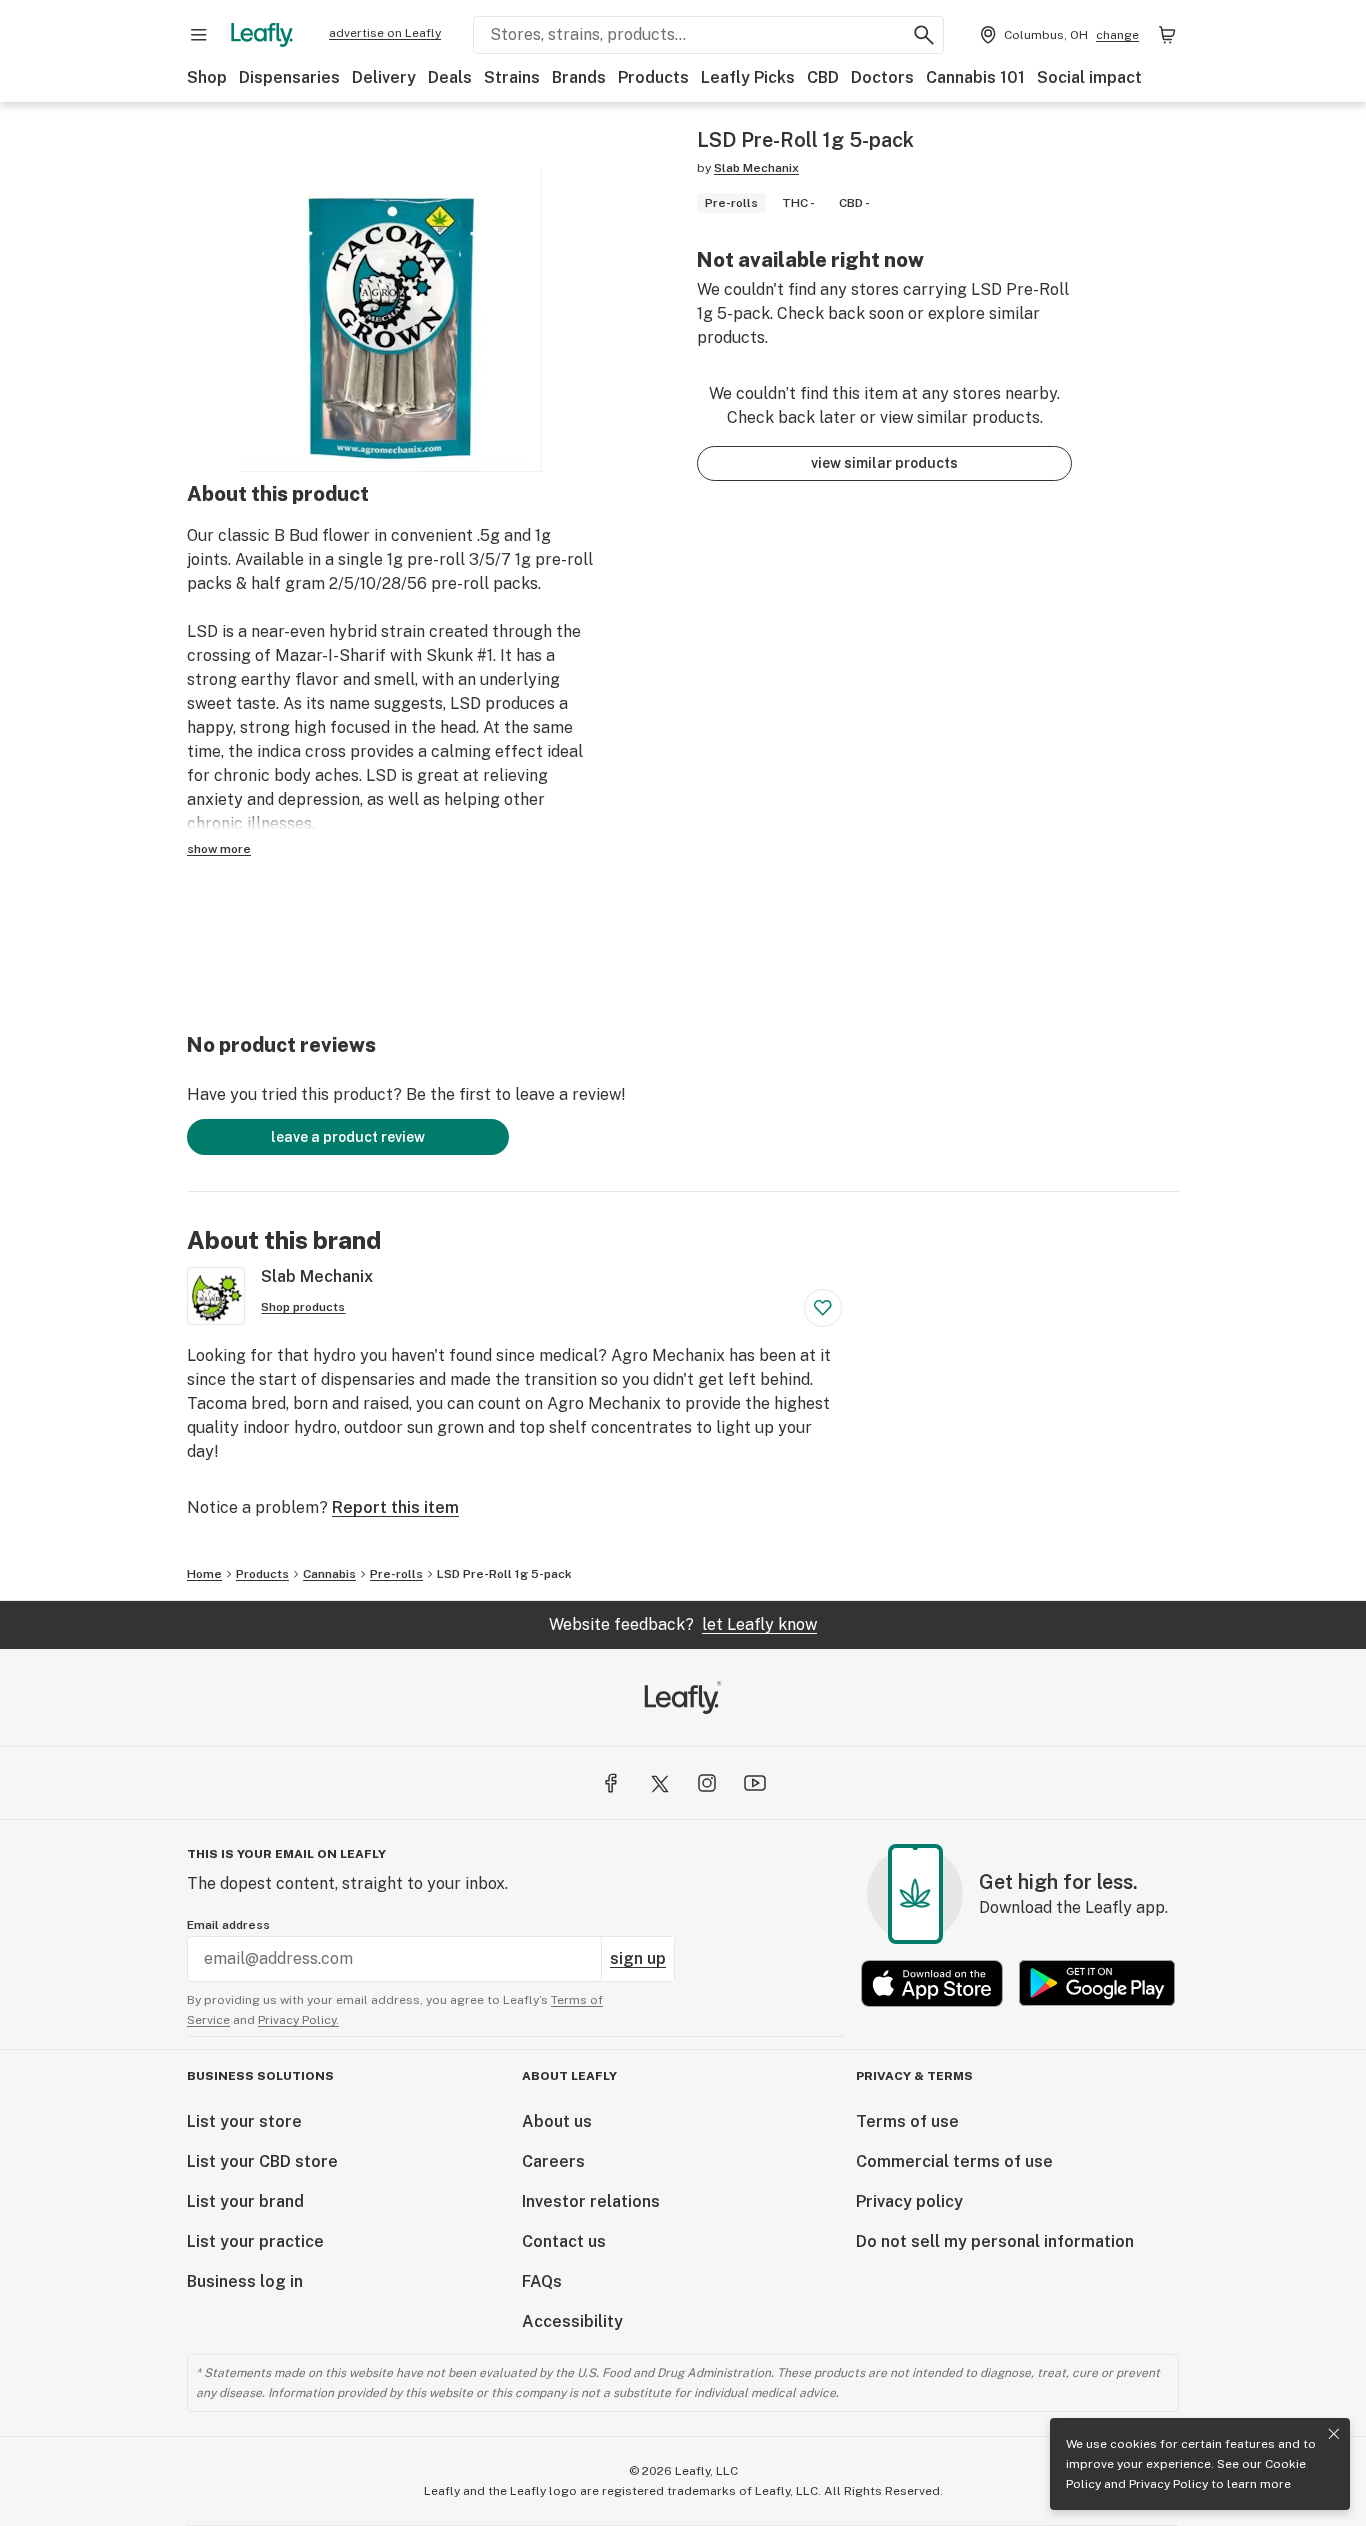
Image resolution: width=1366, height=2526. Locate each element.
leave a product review (348, 1137)
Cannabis (329, 1574)
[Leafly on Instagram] (707, 1783)
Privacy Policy (1168, 2484)
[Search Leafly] (924, 35)
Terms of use (907, 2121)
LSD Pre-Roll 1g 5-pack (504, 1574)
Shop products (303, 1307)
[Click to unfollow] (823, 1308)
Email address (228, 1925)
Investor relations (591, 2201)
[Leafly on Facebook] (611, 1783)
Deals (450, 77)
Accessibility (572, 2321)
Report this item (395, 1507)
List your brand (245, 2201)
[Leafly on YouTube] (755, 1783)
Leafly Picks (748, 77)
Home (204, 1574)
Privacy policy (909, 2201)
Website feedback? (683, 1624)
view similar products (884, 463)
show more (219, 849)
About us (557, 2121)
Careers (553, 2161)
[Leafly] (262, 35)
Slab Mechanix (756, 168)
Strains (512, 77)
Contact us (564, 2241)
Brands (579, 77)
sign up (638, 1958)
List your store (244, 2121)
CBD (823, 77)
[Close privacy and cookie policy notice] (1334, 2434)
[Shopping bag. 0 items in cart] (1167, 35)
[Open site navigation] (199, 35)
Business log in (245, 2281)
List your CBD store (262, 2161)
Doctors (882, 77)
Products (653, 77)
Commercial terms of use (954, 2161)
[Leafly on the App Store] (932, 1983)
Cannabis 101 (975, 77)
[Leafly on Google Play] (1097, 1983)
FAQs (542, 2281)
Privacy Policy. (298, 2020)
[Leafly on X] (659, 1783)
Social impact (1089, 77)
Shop (207, 77)
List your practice (255, 2241)
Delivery (384, 77)
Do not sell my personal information (995, 2241)
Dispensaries (289, 77)
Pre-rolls (396, 1574)
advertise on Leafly (385, 33)
